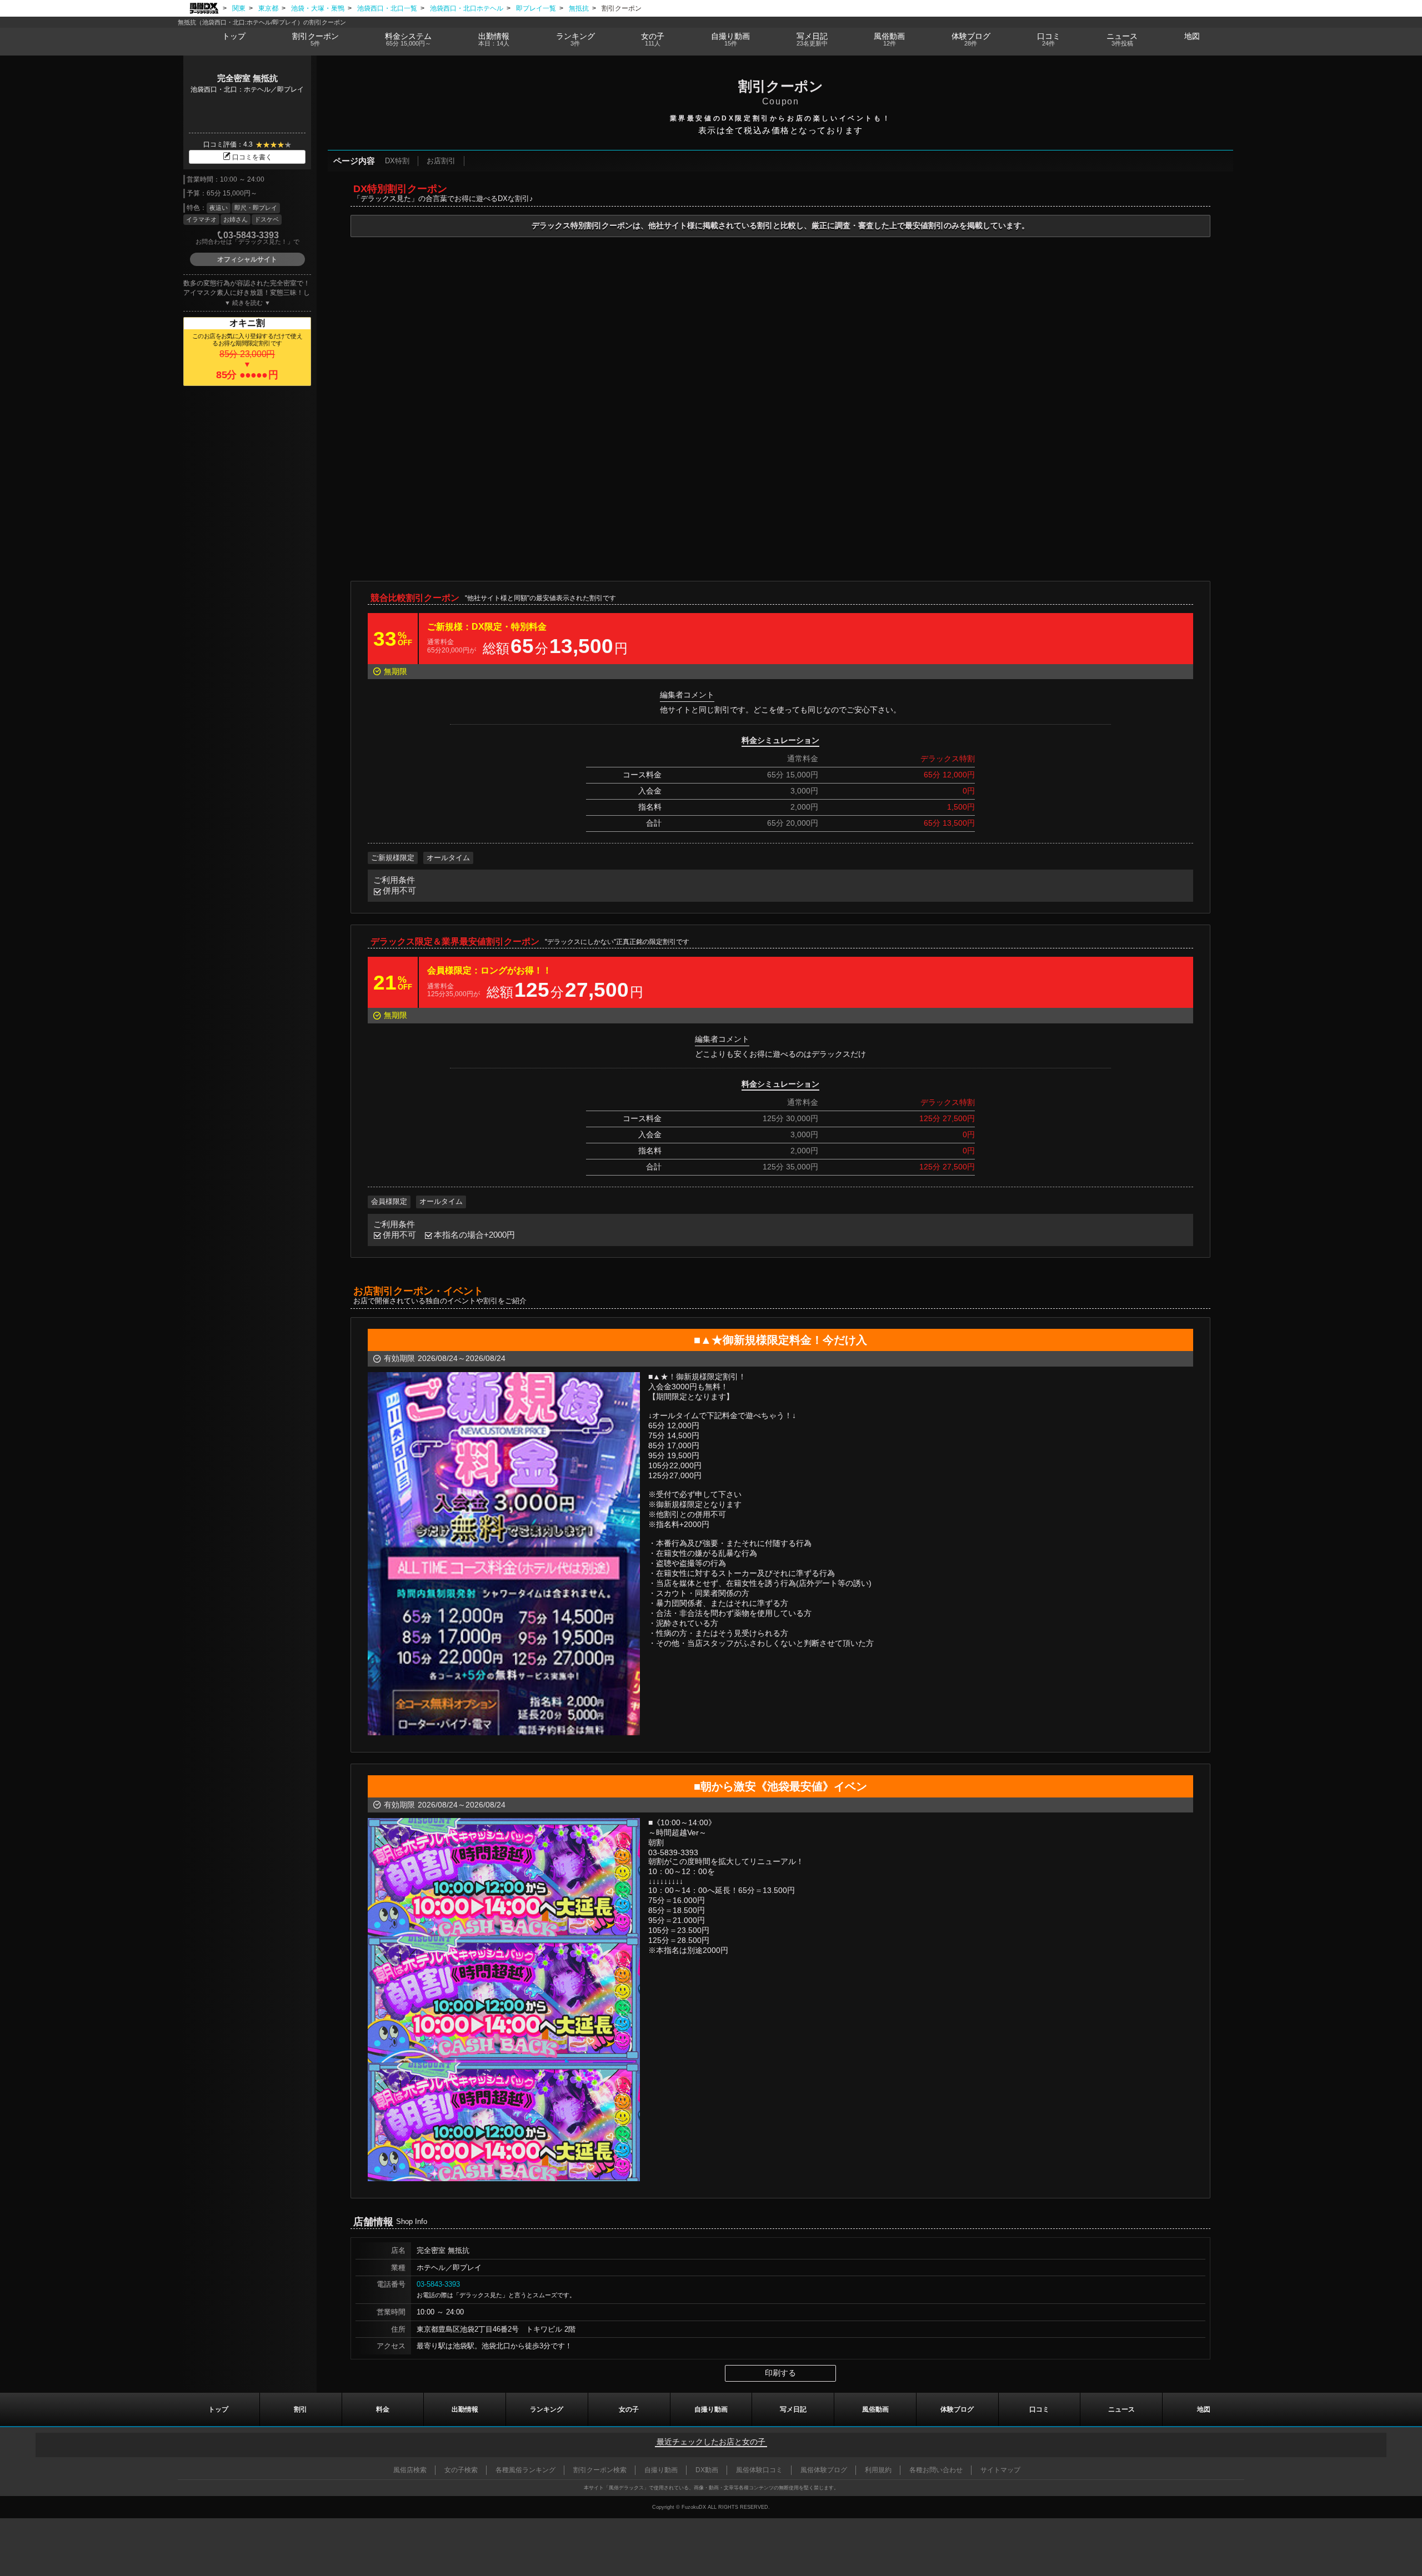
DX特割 (397, 161)
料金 (408, 39)
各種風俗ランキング (525, 2470)
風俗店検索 (410, 2470)
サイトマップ (1000, 2470)
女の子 (653, 39)
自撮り (730, 39)
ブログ (971, 39)
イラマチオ (201, 219)
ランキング (575, 39)
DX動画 (707, 2470)
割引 (316, 39)
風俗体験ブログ (824, 2470)
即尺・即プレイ (256, 208)
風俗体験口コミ (759, 2470)
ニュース (1122, 39)
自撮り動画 (711, 2409)
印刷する (780, 2373)
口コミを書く (252, 157)
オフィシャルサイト (247, 259)
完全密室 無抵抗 (247, 78)
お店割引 (441, 161)
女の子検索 (461, 2470)
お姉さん (236, 219)
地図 (1192, 36)
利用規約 (878, 2470)
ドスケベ (267, 219)
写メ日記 (793, 2409)
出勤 (494, 39)
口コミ (1049, 39)
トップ (234, 36)
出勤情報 (465, 2409)
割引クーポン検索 (600, 2470)
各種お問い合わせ (936, 2470)
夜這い (219, 208)
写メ (812, 39)
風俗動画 (889, 39)
